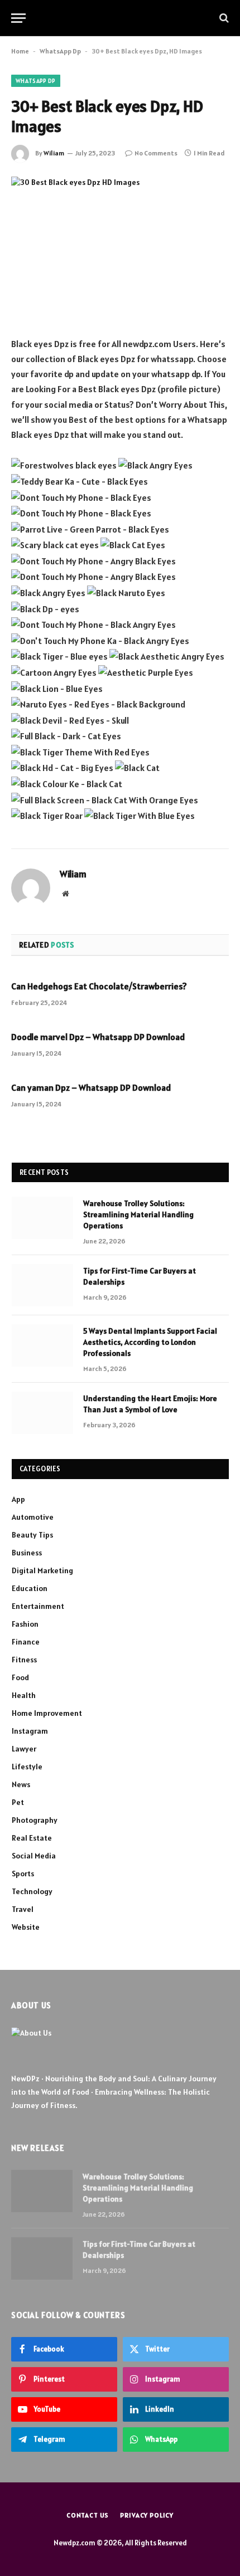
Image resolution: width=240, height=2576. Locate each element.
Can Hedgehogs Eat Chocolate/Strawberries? (99, 986)
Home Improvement (47, 1713)
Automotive (33, 1517)
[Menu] (18, 18)
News (21, 1784)
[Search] (223, 18)
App (18, 1499)
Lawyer (24, 1749)
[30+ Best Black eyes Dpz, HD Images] (120, 248)
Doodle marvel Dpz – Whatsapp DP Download (98, 1037)
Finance (26, 1642)
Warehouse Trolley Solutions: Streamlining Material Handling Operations (138, 1214)
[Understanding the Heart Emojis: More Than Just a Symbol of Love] (42, 1413)
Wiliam (54, 153)
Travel (23, 1909)
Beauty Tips (32, 1535)
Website (26, 1927)
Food (20, 1677)
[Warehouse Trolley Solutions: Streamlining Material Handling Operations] (42, 1218)
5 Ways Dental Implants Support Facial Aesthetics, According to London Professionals (150, 1342)
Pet (18, 1802)
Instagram (30, 1731)
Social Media (34, 1856)
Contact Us (88, 2515)
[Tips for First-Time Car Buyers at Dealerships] (42, 1285)
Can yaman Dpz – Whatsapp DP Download (91, 1087)
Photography (35, 1820)
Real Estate (32, 1838)
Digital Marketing (42, 1570)
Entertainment (38, 1606)
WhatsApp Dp (60, 51)
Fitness (24, 1660)
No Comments (156, 153)
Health (24, 1695)
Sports (23, 1874)
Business (27, 1553)
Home (20, 51)
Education (30, 1588)
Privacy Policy (147, 2515)
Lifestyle (27, 1767)
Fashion (25, 1624)
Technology (32, 1891)
